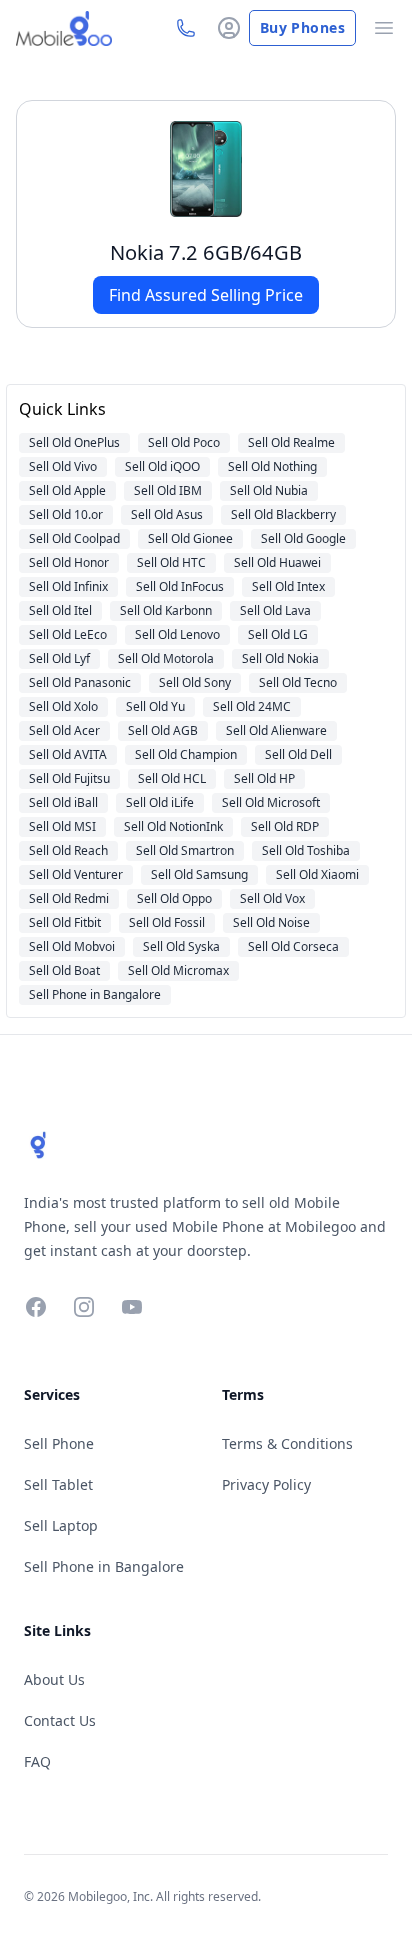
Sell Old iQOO (162, 466)
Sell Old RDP (285, 826)
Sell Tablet (58, 1484)
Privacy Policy (266, 1484)
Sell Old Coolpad (74, 538)
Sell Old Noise (271, 922)
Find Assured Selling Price (206, 295)
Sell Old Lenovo (177, 634)
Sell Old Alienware (276, 730)
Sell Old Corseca (293, 946)
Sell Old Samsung (199, 874)
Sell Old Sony (195, 682)
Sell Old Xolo (63, 706)
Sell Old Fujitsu (69, 778)
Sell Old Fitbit (65, 922)
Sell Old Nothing (272, 466)
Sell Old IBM (168, 490)
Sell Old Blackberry (283, 514)
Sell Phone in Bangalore (95, 994)
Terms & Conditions (287, 1443)
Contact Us (60, 1720)
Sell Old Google (303, 538)
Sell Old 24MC (252, 706)
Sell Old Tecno (298, 682)
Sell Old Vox (272, 898)
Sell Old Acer (64, 730)
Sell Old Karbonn (166, 610)
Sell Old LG (278, 634)
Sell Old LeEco (68, 634)
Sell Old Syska (181, 946)
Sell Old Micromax (178, 970)
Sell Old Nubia (269, 490)
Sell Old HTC (171, 562)
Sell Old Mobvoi (72, 946)
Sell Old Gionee (190, 538)
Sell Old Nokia (280, 658)
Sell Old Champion (186, 754)
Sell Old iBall (63, 802)
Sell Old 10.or (66, 514)
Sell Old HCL (172, 778)
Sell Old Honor (69, 562)
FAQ (37, 1761)
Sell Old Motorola (166, 658)
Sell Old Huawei (277, 562)
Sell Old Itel (60, 610)
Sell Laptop (61, 1525)
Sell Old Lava (275, 610)
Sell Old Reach (68, 850)
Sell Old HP (264, 778)
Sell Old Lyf (59, 658)
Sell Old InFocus (180, 586)
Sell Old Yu (155, 706)
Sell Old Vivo (63, 466)
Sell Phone (59, 1443)
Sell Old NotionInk (173, 826)
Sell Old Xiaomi (317, 874)
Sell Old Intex (288, 586)
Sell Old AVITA (68, 754)
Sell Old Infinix (68, 586)
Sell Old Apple (67, 490)
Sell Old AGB (163, 730)
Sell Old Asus (167, 514)
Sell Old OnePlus (74, 442)
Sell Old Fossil (167, 922)
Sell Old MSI (62, 826)
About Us (54, 1679)
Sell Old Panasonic (80, 682)
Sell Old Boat (64, 970)
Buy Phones (302, 27)
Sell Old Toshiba (306, 850)
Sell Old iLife (160, 802)
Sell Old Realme (291, 442)
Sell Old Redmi (69, 898)
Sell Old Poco (184, 442)
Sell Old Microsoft (271, 802)
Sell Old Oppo (174, 898)
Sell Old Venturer (76, 874)
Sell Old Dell (298, 754)
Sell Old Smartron (185, 850)
